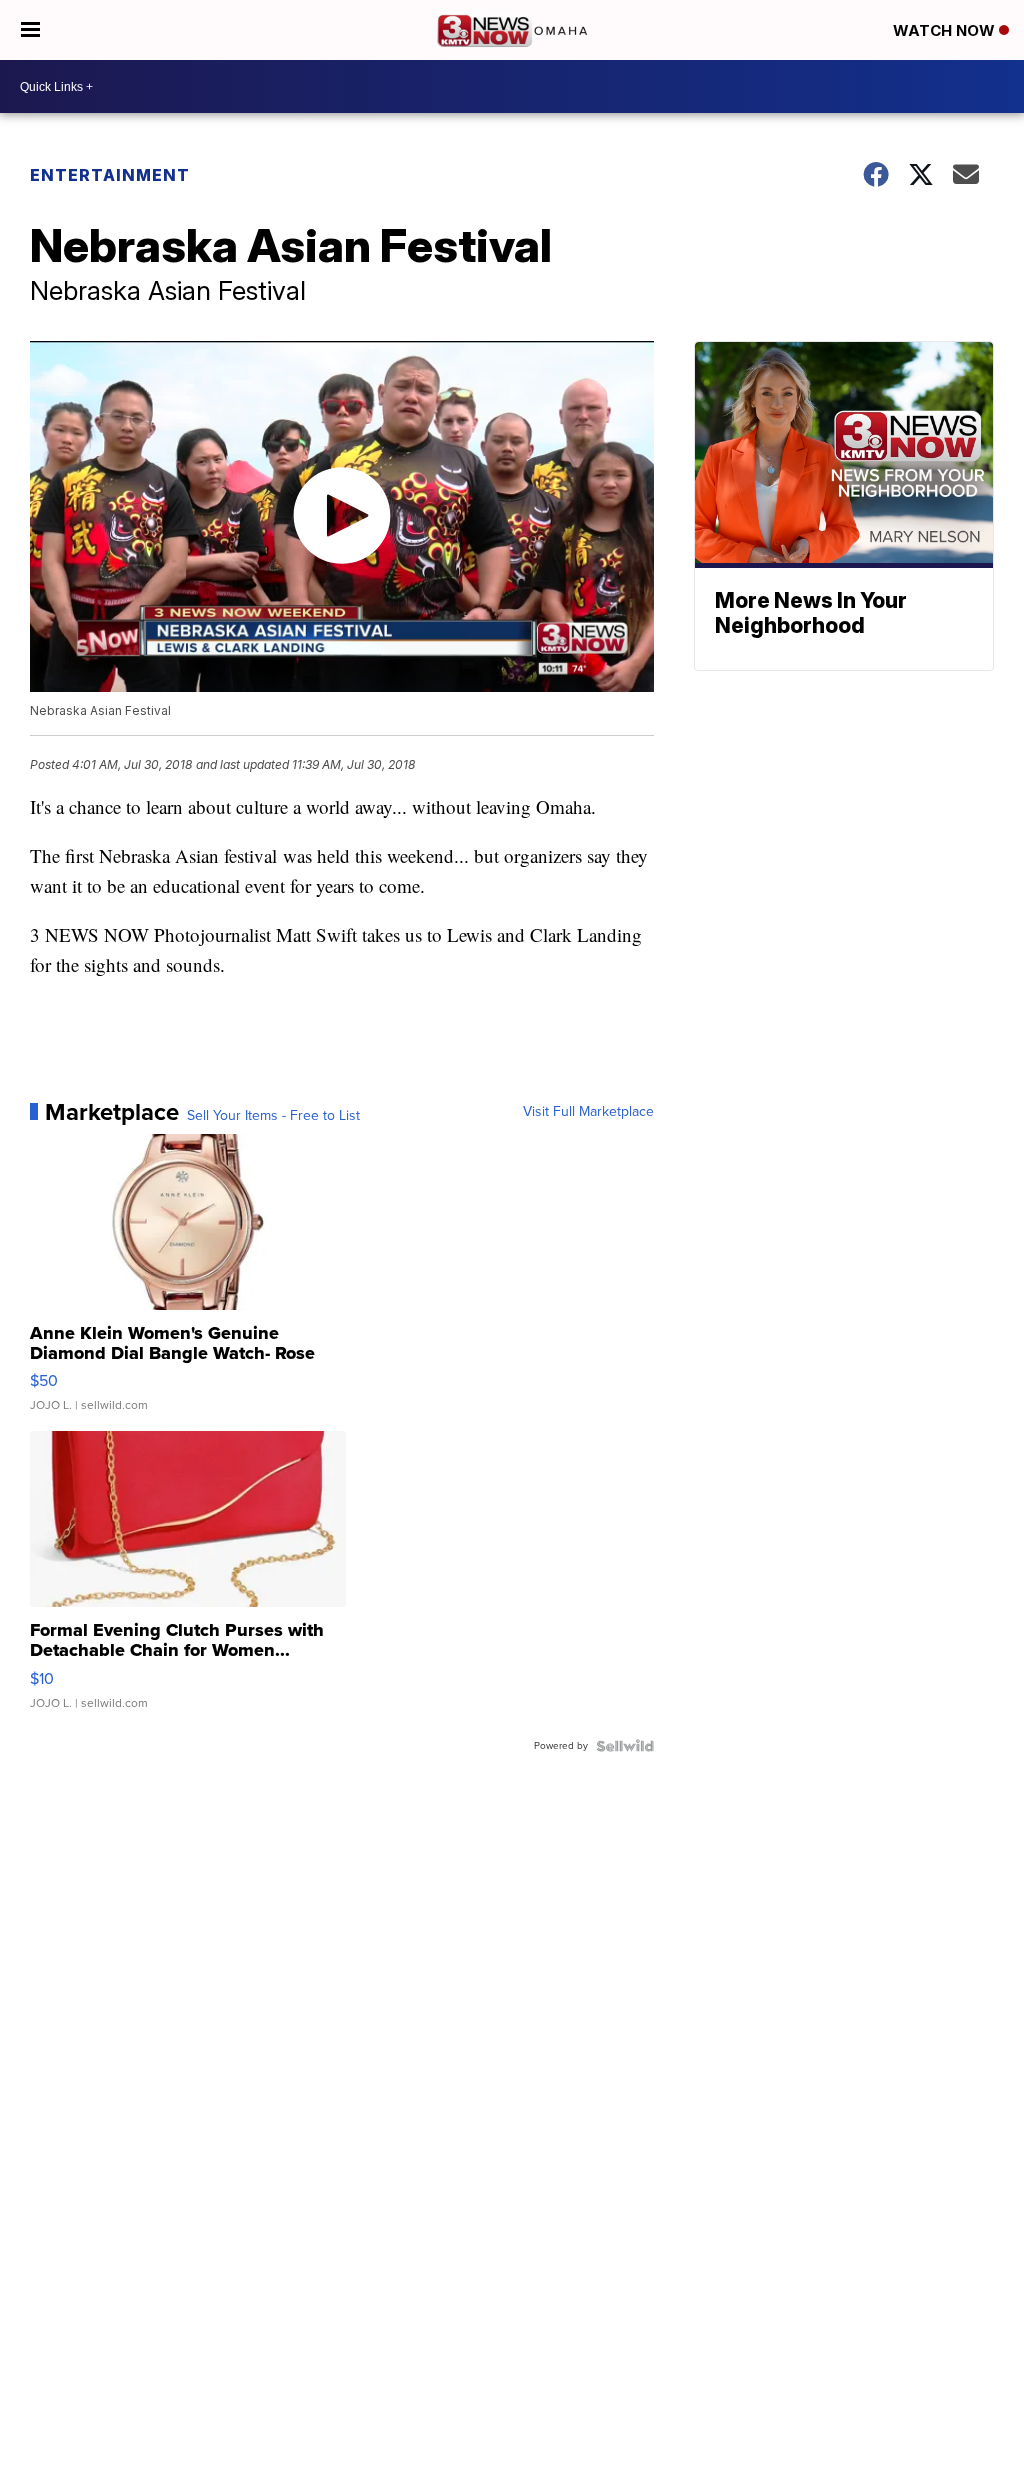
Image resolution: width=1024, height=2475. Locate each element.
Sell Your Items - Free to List (273, 1116)
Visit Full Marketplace (588, 1112)
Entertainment (110, 175)
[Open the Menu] (30, 30)
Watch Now (946, 30)
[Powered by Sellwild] (625, 1746)
